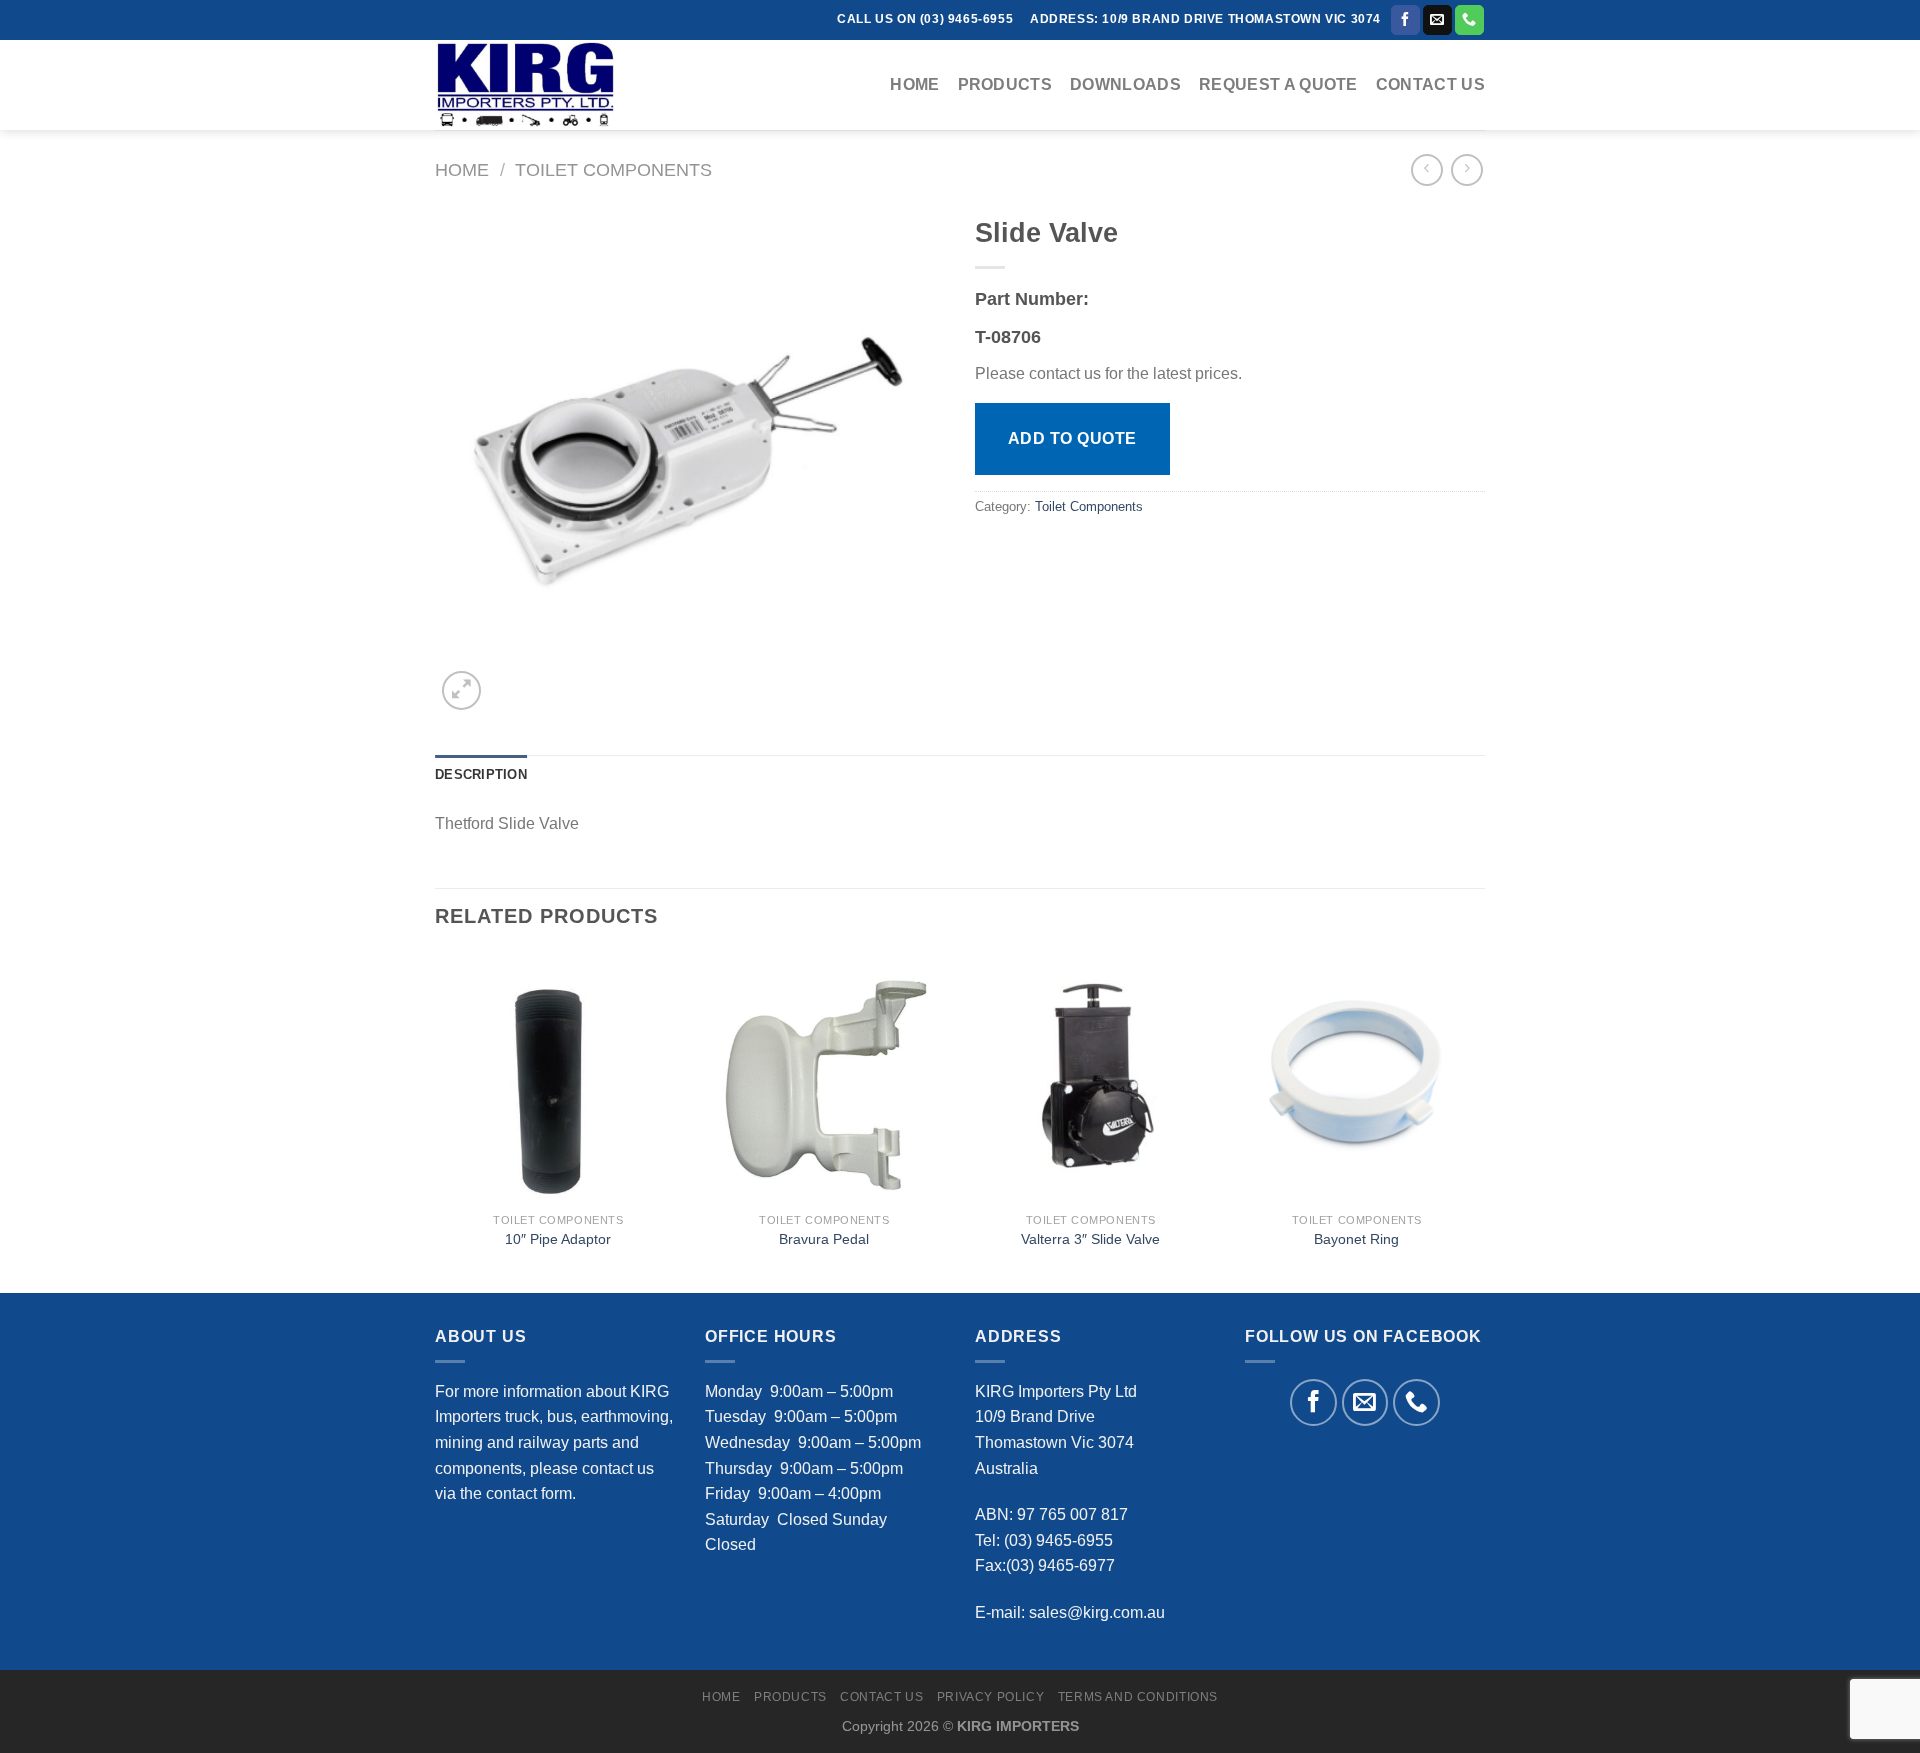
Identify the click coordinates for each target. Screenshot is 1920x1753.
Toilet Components (613, 169)
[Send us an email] (1437, 20)
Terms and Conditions (1138, 1697)
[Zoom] (461, 690)
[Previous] (436, 1121)
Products (1005, 84)
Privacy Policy (991, 1697)
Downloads (1125, 84)
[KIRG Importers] (535, 85)
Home (914, 84)
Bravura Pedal (824, 1239)
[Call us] (1469, 20)
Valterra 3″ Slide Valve (1090, 1239)
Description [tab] (481, 774)
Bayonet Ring (1356, 1239)
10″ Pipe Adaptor (558, 1239)
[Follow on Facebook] (1405, 20)
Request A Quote (1278, 84)
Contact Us (1430, 84)
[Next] (1479, 1121)
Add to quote (1072, 438)
